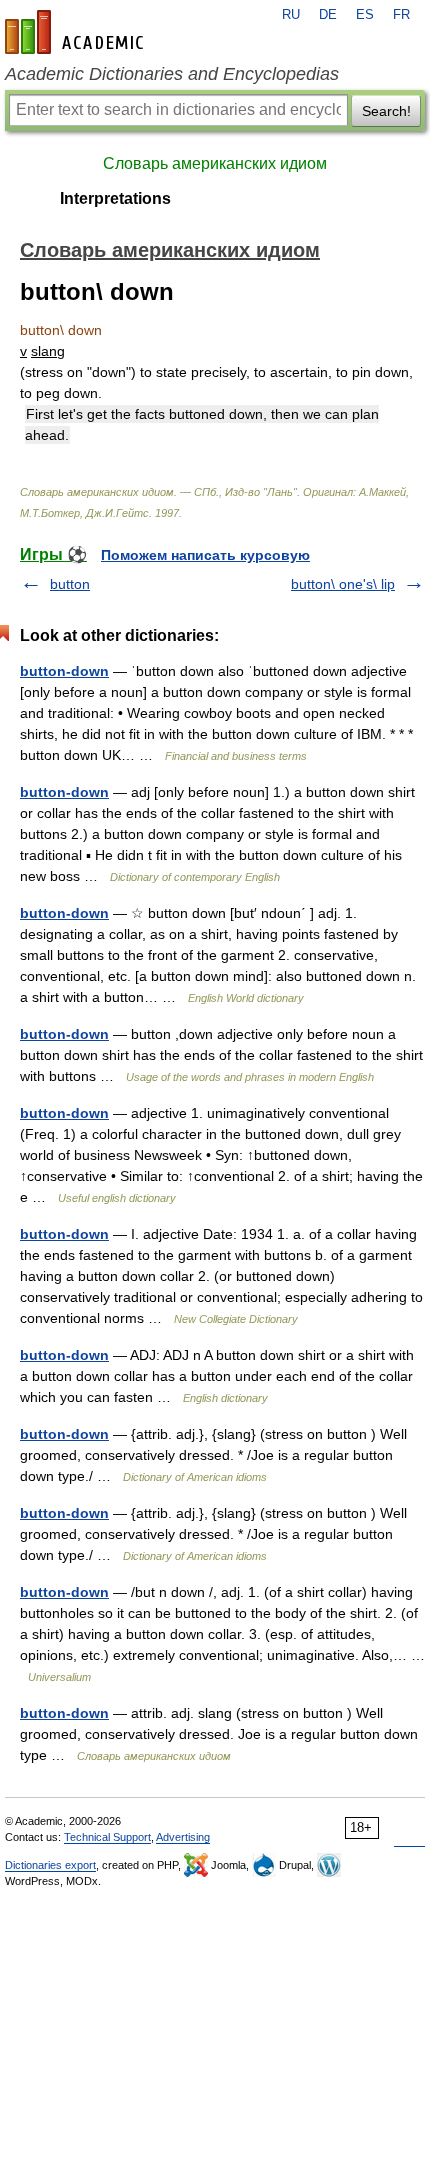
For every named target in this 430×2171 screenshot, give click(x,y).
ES (365, 15)
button (70, 584)
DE (328, 15)
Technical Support (107, 1837)
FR (401, 15)
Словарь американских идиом (215, 163)
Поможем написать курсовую (205, 555)
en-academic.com (77, 32)
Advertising (183, 1837)
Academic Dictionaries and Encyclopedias (172, 74)
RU (291, 15)
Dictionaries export (50, 1865)
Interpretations (115, 198)
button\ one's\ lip (343, 584)
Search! (386, 111)
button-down (64, 671)
